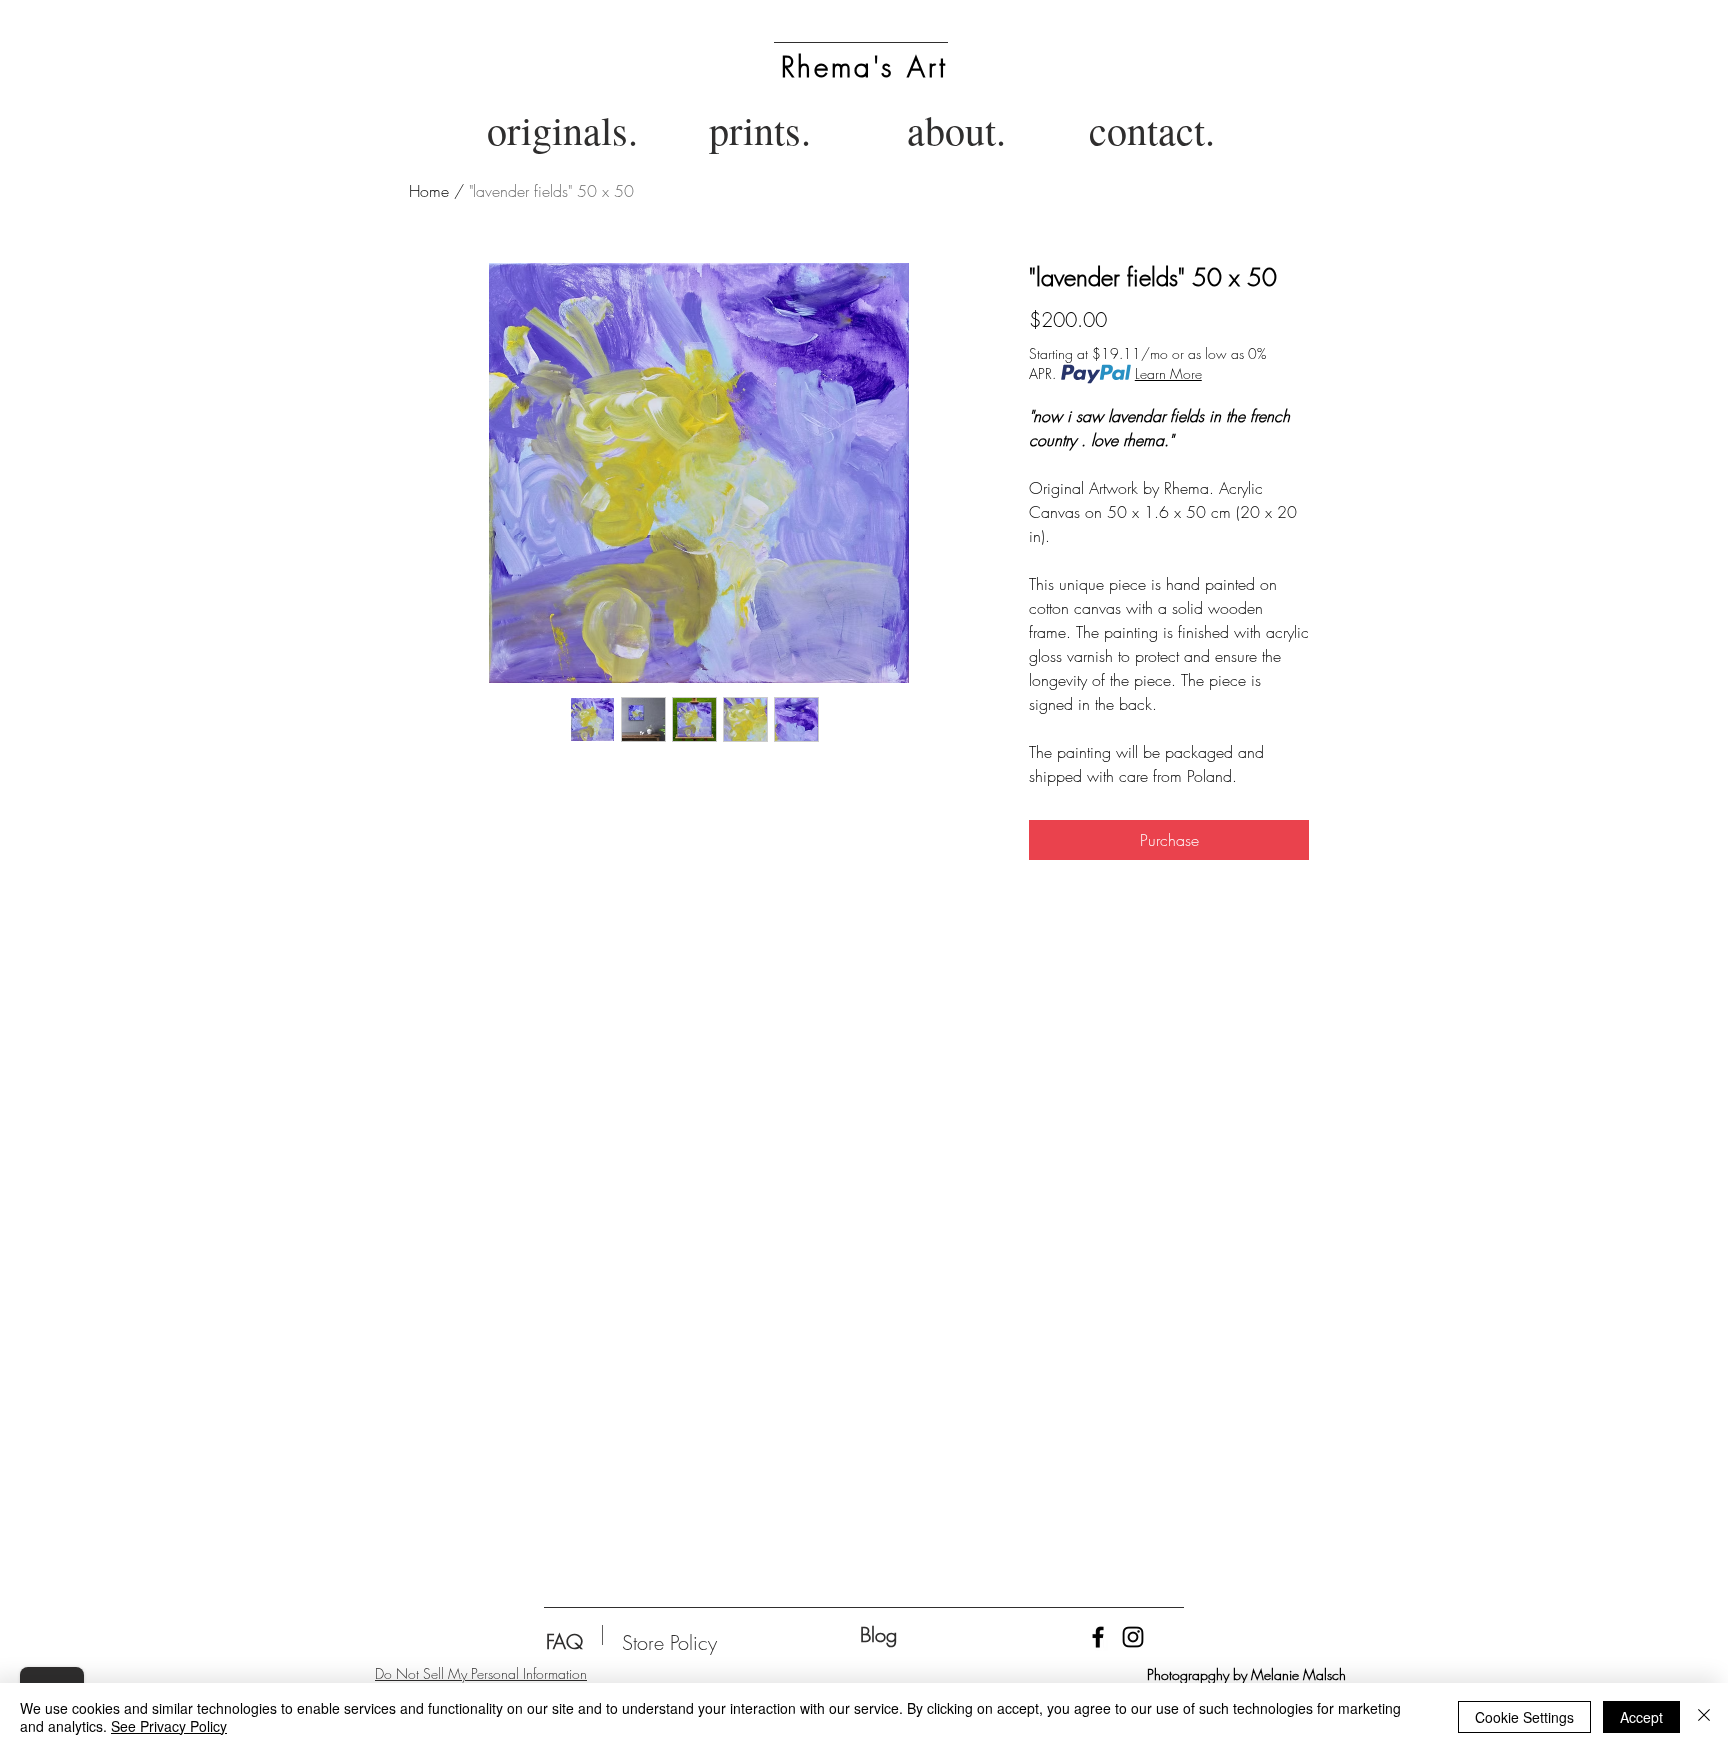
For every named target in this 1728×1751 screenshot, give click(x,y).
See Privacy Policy (169, 1726)
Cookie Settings (1524, 1717)
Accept (1641, 1717)
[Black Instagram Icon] (1133, 1637)
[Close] (1704, 1717)
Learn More (1168, 373)
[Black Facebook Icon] (1098, 1637)
